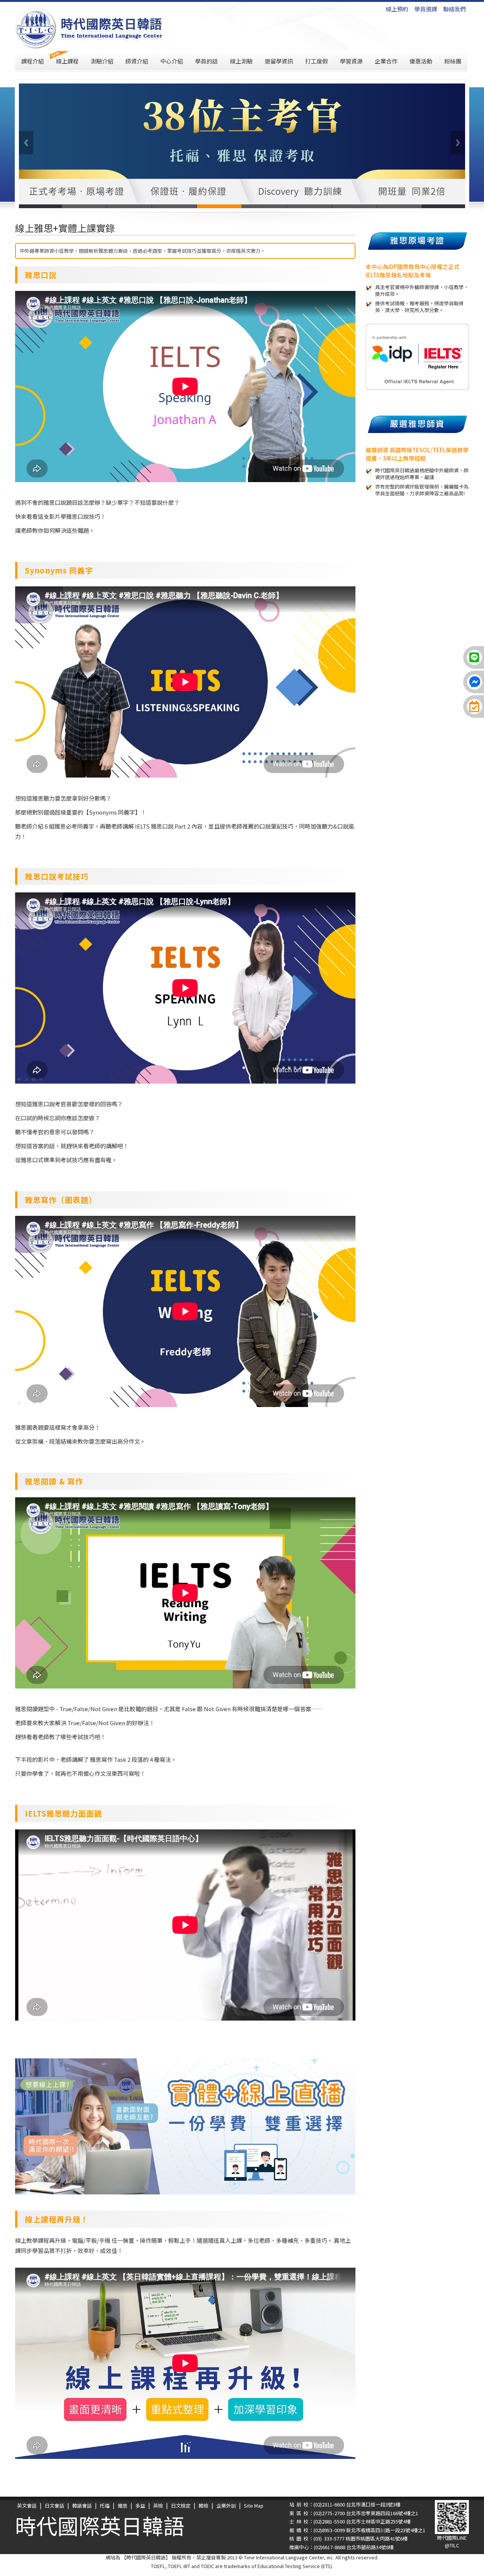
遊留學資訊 (279, 61)
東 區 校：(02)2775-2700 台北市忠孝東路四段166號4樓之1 (354, 2513)
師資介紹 (137, 61)
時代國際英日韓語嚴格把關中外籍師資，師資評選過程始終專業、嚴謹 (422, 474)
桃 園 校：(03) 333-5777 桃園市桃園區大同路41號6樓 (348, 2538)
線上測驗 (241, 61)
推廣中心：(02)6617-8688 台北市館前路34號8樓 (341, 2547)
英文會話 (27, 2506)
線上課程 (67, 61)
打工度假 (316, 61)
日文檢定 (181, 2506)
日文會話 (54, 2506)
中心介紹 (172, 61)
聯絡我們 (455, 9)
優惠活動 (421, 61)
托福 (105, 2506)
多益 (140, 2506)
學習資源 (351, 61)
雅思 (123, 2506)
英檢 (158, 2506)
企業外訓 (226, 2506)
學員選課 (426, 9)
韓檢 (203, 2506)
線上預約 (397, 9)
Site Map (254, 2506)
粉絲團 (453, 61)
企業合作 (386, 61)
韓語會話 (82, 2506)
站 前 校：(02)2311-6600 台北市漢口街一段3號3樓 (345, 2504)
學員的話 (206, 61)
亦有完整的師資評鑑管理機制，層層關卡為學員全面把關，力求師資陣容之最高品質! (422, 490)
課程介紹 (33, 61)
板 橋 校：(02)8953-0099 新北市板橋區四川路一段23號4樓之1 (357, 2530)
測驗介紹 (102, 61)
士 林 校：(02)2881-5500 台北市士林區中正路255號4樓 (350, 2521)
